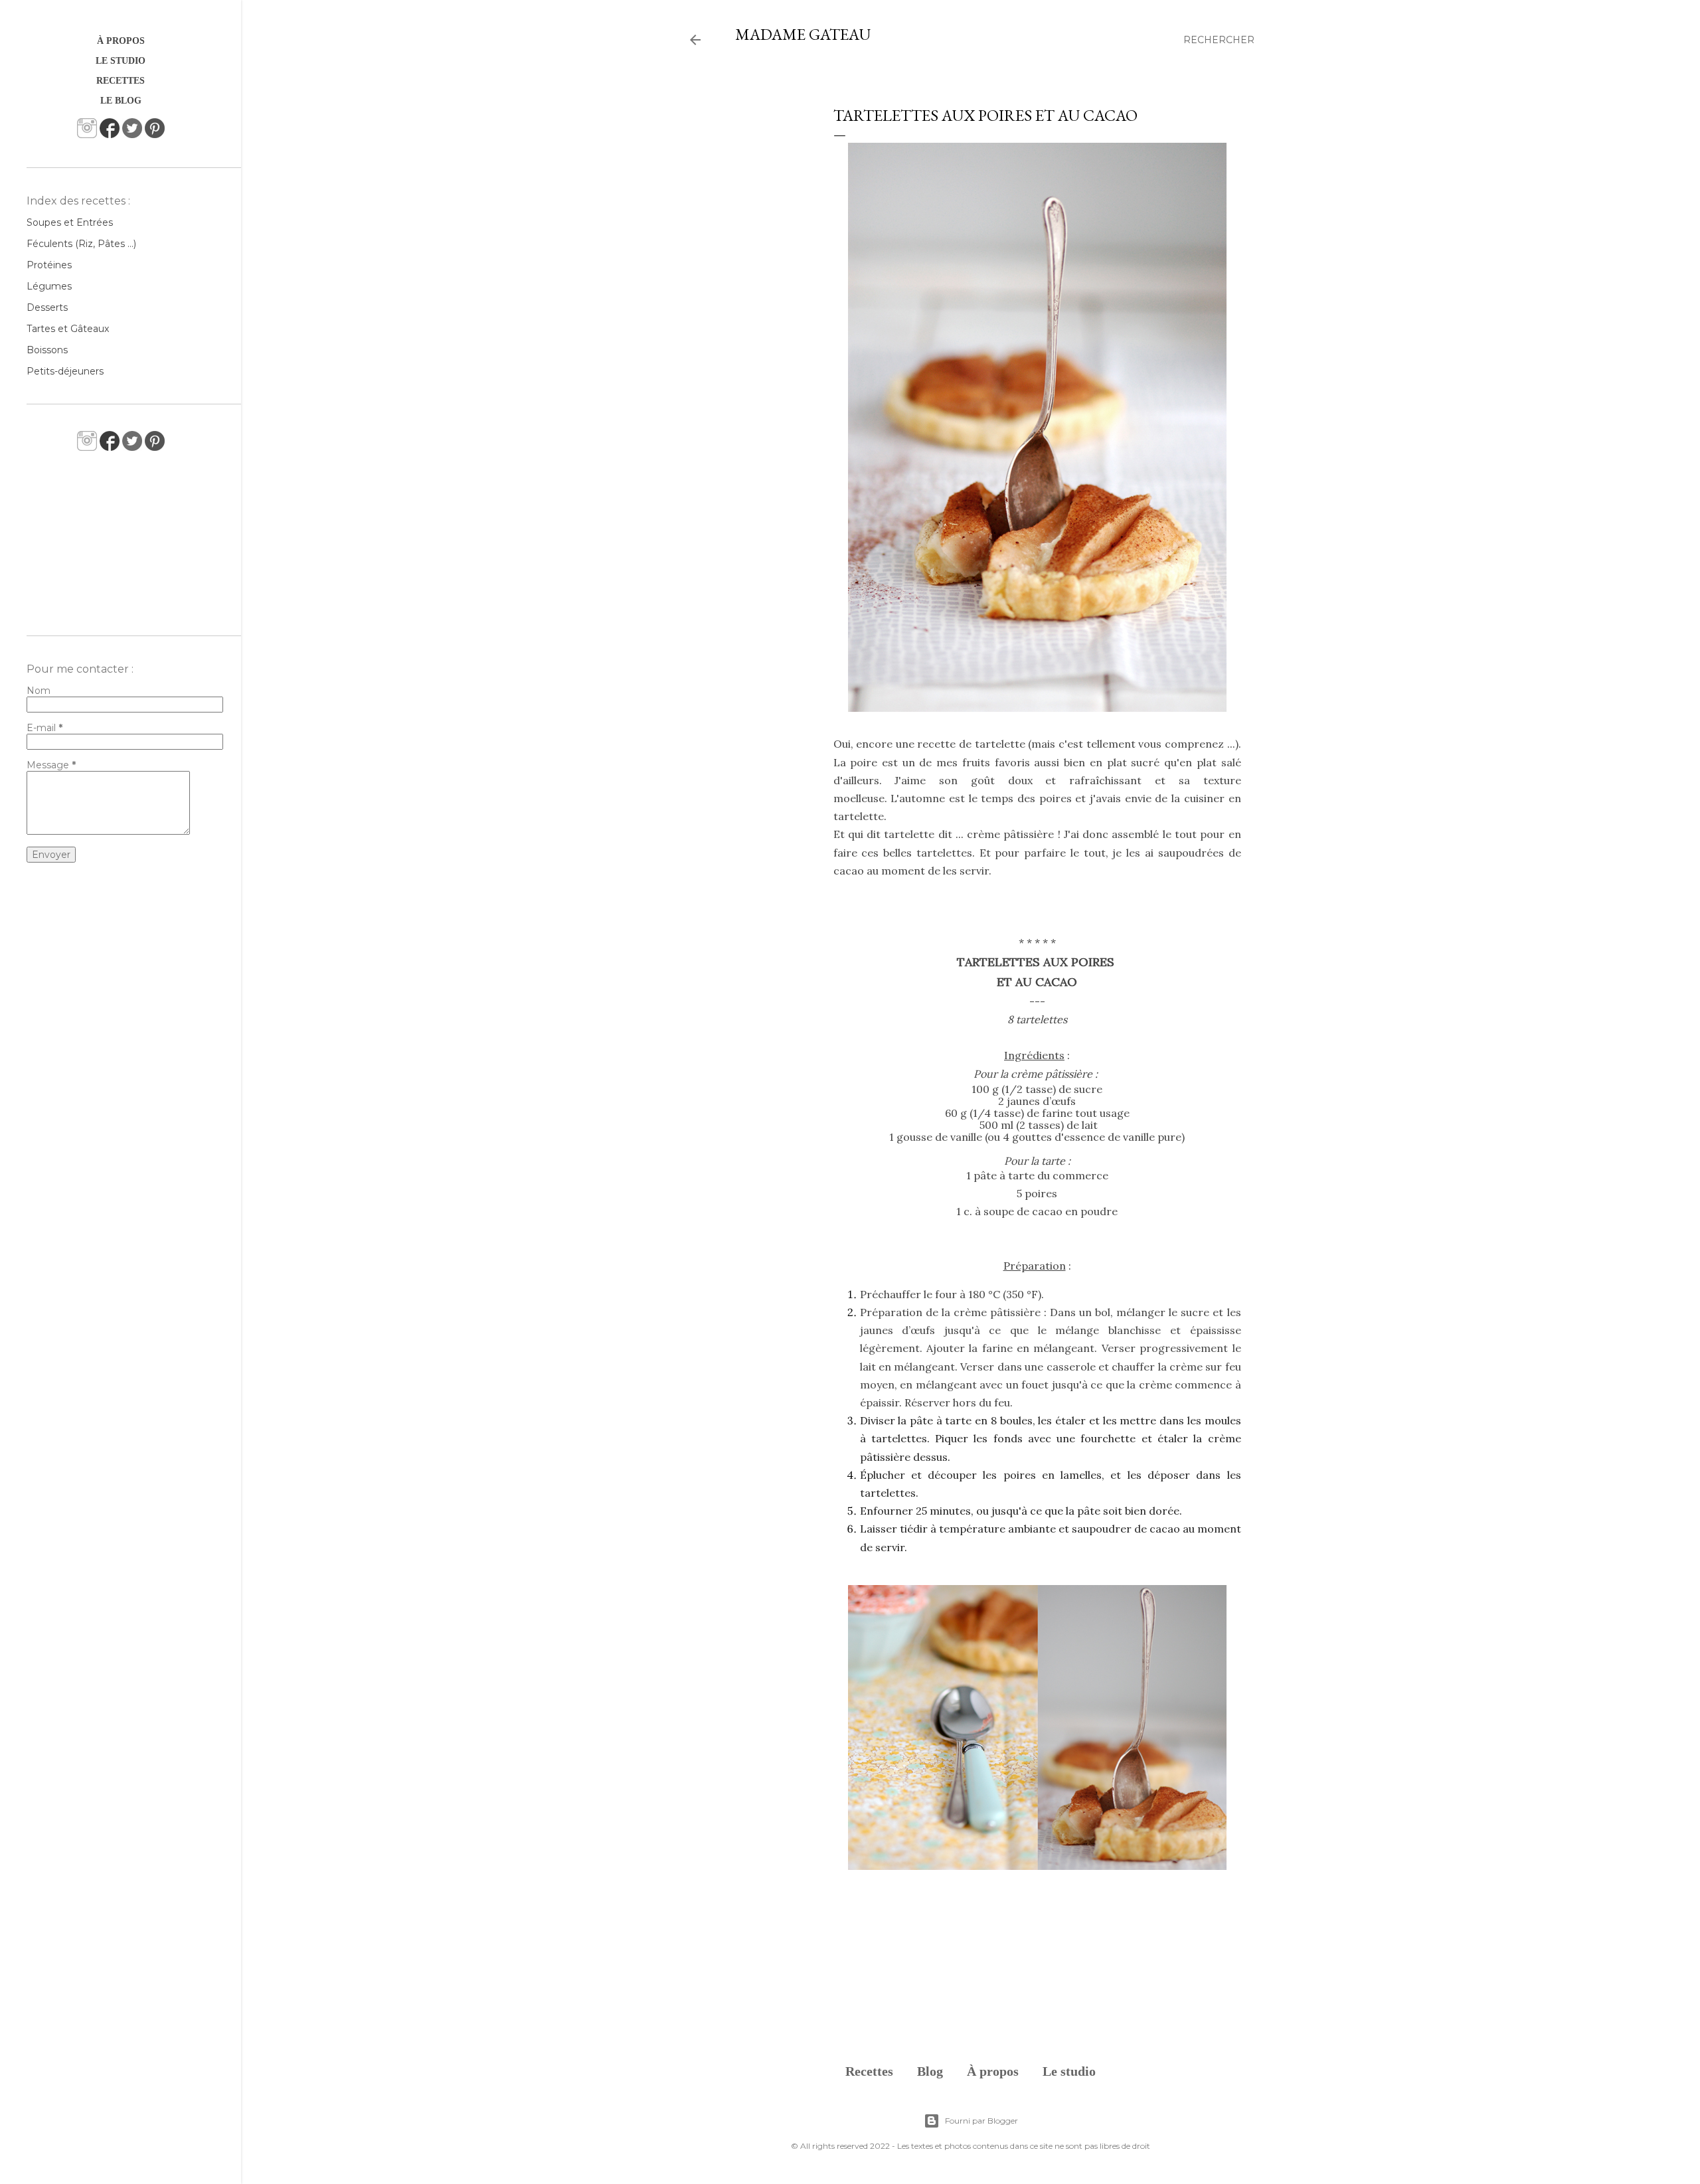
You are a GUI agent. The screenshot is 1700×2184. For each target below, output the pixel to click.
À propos (993, 2071)
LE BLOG (121, 101)
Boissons (47, 350)
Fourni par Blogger (981, 2121)
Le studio (1069, 2071)
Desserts (47, 307)
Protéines (49, 265)
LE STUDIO (121, 61)
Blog (930, 2071)
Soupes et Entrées (70, 222)
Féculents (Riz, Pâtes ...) (81, 244)
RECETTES (121, 81)
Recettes (869, 2071)
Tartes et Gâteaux (68, 329)
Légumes (49, 286)
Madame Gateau (803, 34)
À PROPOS (121, 41)
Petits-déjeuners (65, 371)
